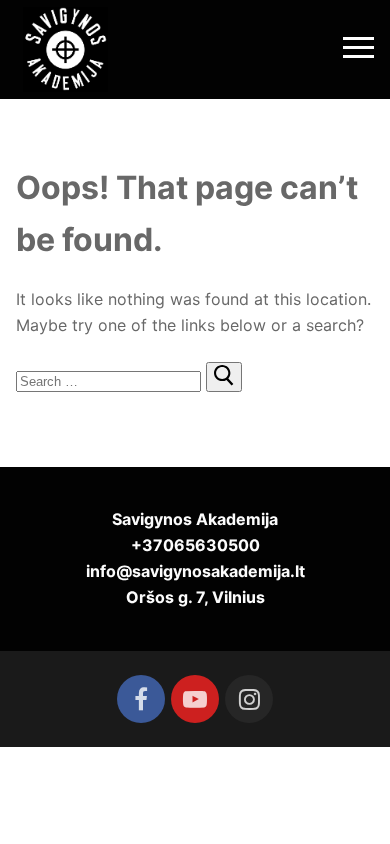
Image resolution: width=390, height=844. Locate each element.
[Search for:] (111, 380)
